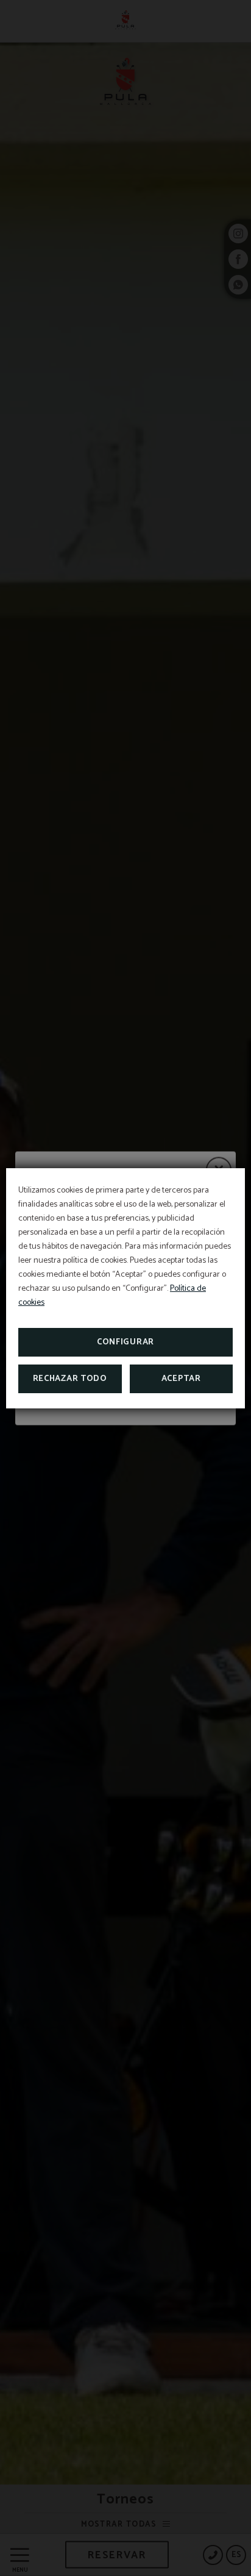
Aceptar (181, 1379)
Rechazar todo (70, 1379)
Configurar (125, 1342)
